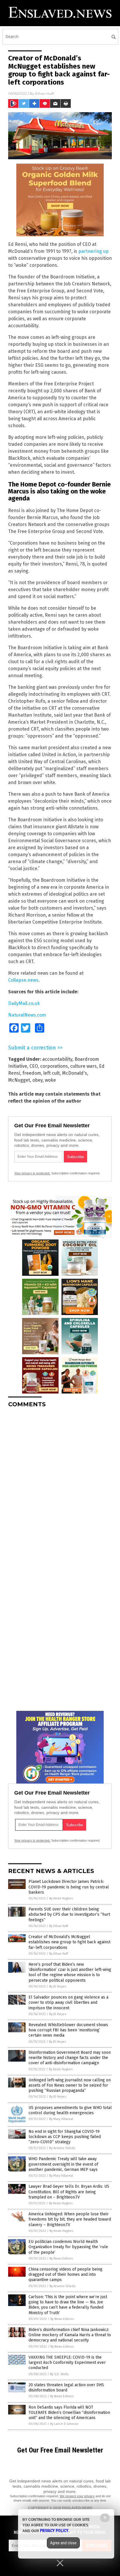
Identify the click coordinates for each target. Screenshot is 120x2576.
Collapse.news (23, 980)
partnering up (93, 251)
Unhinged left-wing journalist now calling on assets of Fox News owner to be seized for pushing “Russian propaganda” (70, 2085)
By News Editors (61, 2259)
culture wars (83, 1066)
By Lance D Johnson (64, 2424)
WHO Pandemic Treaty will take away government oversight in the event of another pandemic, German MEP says (63, 2164)
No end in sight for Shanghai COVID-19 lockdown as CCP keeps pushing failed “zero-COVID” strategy (65, 2137)
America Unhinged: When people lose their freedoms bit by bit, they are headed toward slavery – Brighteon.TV (70, 2219)
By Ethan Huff (59, 1926)
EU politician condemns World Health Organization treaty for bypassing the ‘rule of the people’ (68, 2247)
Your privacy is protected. (32, 1173)
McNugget (19, 1080)
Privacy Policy (54, 2531)
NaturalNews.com (27, 1015)
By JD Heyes (58, 1986)
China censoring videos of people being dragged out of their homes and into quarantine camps (66, 2274)
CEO (34, 1066)
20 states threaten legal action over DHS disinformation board (66, 2388)
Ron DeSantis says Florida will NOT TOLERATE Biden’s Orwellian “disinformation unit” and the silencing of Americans (69, 2413)
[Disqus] (60, 1485)
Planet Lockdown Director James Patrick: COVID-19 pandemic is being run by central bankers (69, 1887)
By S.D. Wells (59, 2374)
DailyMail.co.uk (24, 1003)
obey (37, 1080)
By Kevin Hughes (61, 1898)
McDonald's (75, 1073)
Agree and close (63, 2543)
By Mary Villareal (61, 2119)
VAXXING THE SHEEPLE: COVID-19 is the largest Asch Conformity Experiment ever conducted (67, 2363)
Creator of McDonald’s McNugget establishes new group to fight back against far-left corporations (69, 1942)
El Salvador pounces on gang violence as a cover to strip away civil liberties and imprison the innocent (68, 2002)
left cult (52, 1073)
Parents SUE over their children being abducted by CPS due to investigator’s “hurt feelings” (69, 1914)
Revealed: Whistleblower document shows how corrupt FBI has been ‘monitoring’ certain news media (68, 2030)
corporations (54, 1066)
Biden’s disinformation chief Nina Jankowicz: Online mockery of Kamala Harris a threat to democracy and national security (70, 2335)
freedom (32, 1073)
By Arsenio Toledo (62, 2148)
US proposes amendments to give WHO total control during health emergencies (70, 2110)
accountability (57, 1059)
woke (50, 1080)
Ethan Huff (45, 93)
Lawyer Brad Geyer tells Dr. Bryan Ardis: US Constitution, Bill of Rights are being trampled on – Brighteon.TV (69, 2192)
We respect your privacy (77, 2496)
